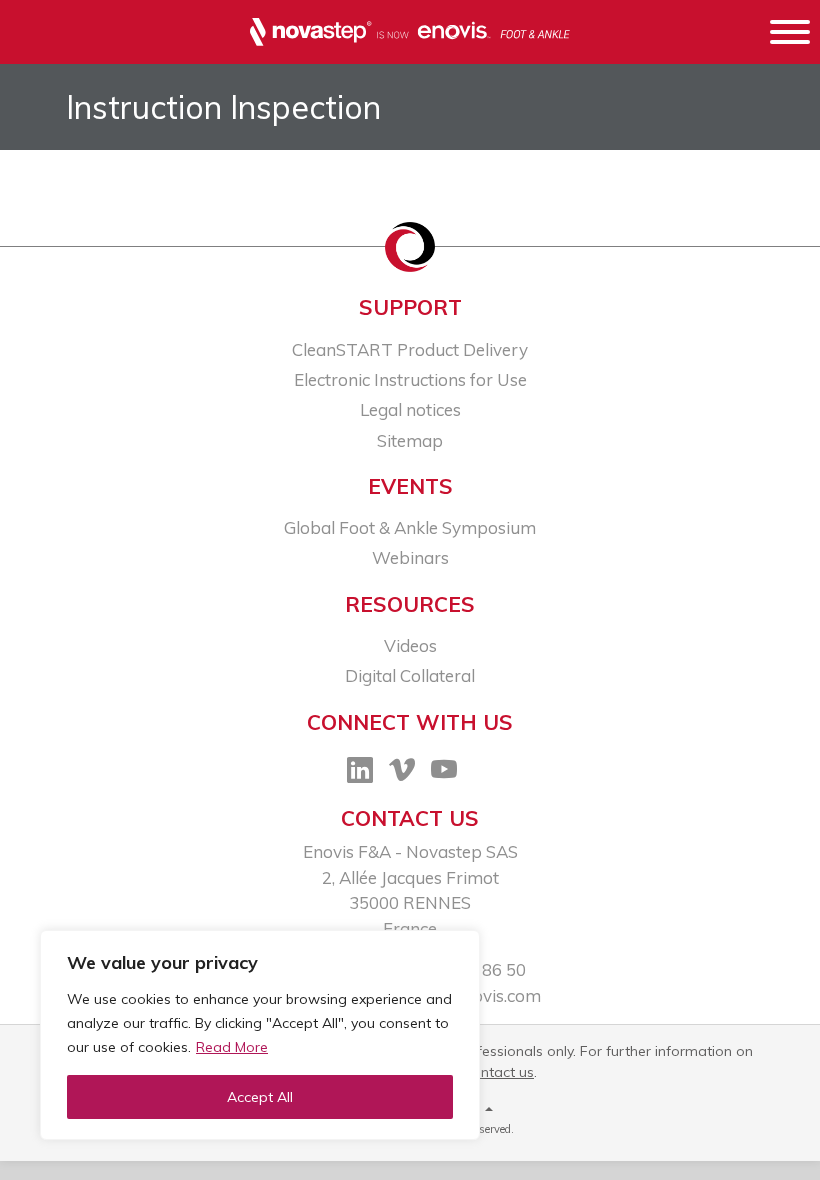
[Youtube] (444, 773)
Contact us (410, 818)
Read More (232, 1047)
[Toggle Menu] (790, 35)
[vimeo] (402, 773)
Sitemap (410, 440)
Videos (410, 645)
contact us (499, 1072)
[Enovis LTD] (410, 33)
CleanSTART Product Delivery (410, 349)
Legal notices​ (410, 409)
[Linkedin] (360, 773)
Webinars (410, 557)
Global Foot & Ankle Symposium (410, 527)
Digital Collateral (410, 675)
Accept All (260, 1097)
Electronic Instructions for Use (410, 379)
